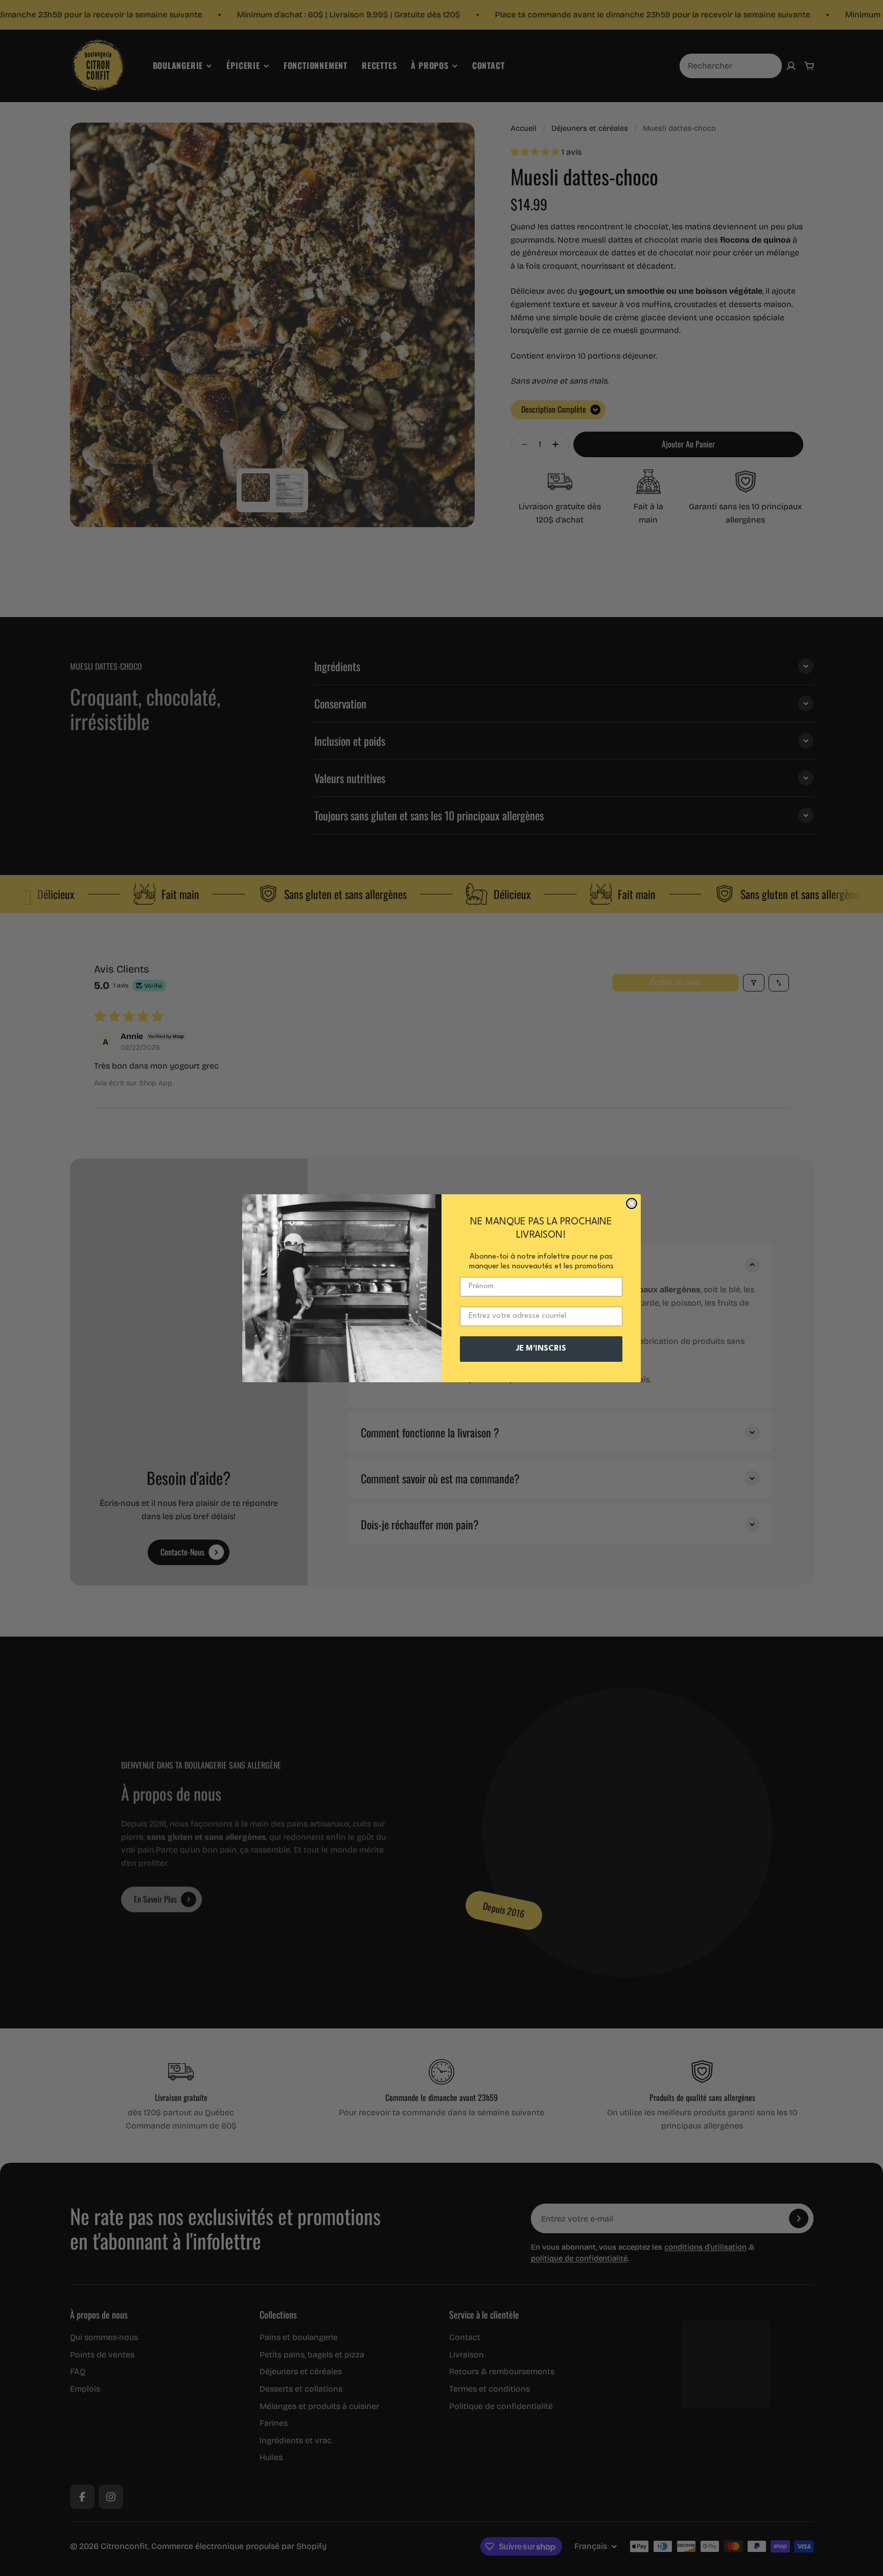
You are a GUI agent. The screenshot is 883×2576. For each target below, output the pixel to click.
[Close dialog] (632, 1203)
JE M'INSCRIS (541, 1349)
